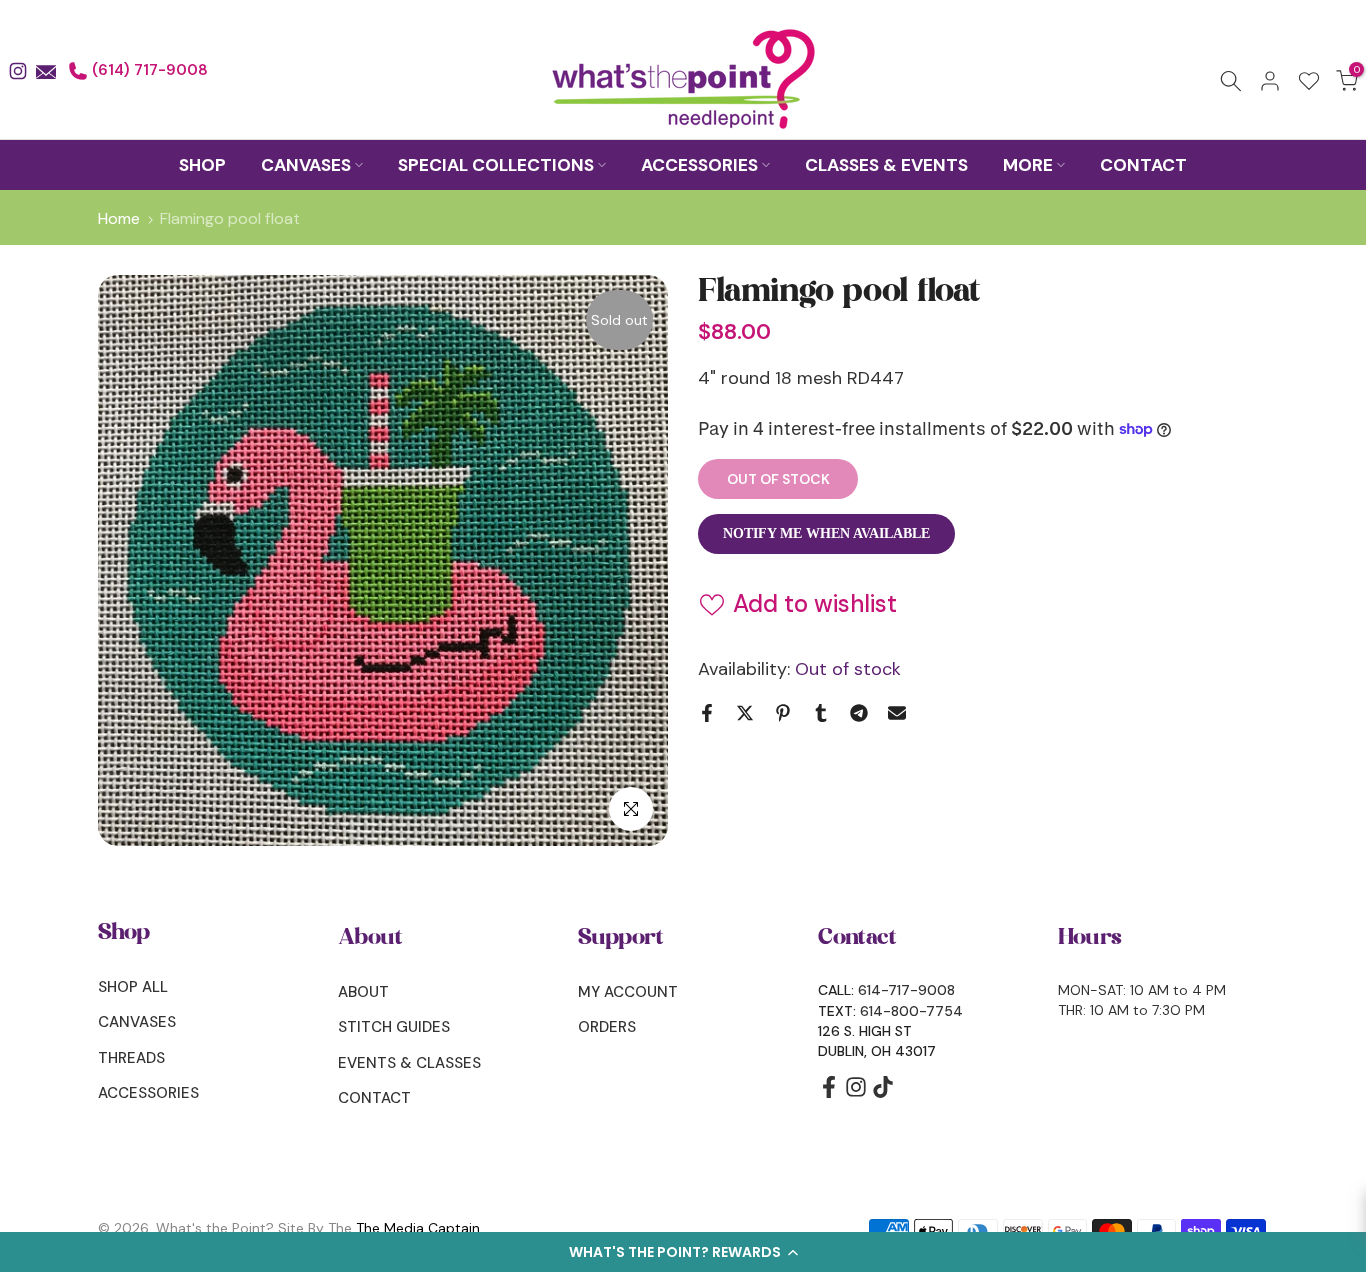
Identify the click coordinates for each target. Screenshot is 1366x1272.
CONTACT (1143, 165)
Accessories (148, 1093)
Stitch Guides (394, 1027)
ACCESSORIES (699, 165)
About (363, 992)
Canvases (137, 1022)
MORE (1028, 165)
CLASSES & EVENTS (886, 165)
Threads (131, 1058)
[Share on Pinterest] (783, 713)
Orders (607, 1027)
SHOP (202, 165)
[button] (683, 1252)
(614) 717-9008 (148, 70)
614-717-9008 (906, 990)
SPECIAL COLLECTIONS (496, 165)
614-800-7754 (911, 1011)
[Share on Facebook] (707, 713)
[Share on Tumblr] (821, 713)
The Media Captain (418, 1228)
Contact (374, 1098)
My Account (628, 992)
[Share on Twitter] (745, 713)
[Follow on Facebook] (829, 1093)
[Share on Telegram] (859, 713)
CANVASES (306, 165)
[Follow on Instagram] (856, 1093)
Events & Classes (409, 1063)
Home (119, 219)
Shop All (133, 987)
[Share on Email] (897, 713)
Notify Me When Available (826, 532)
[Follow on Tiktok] (883, 1093)
